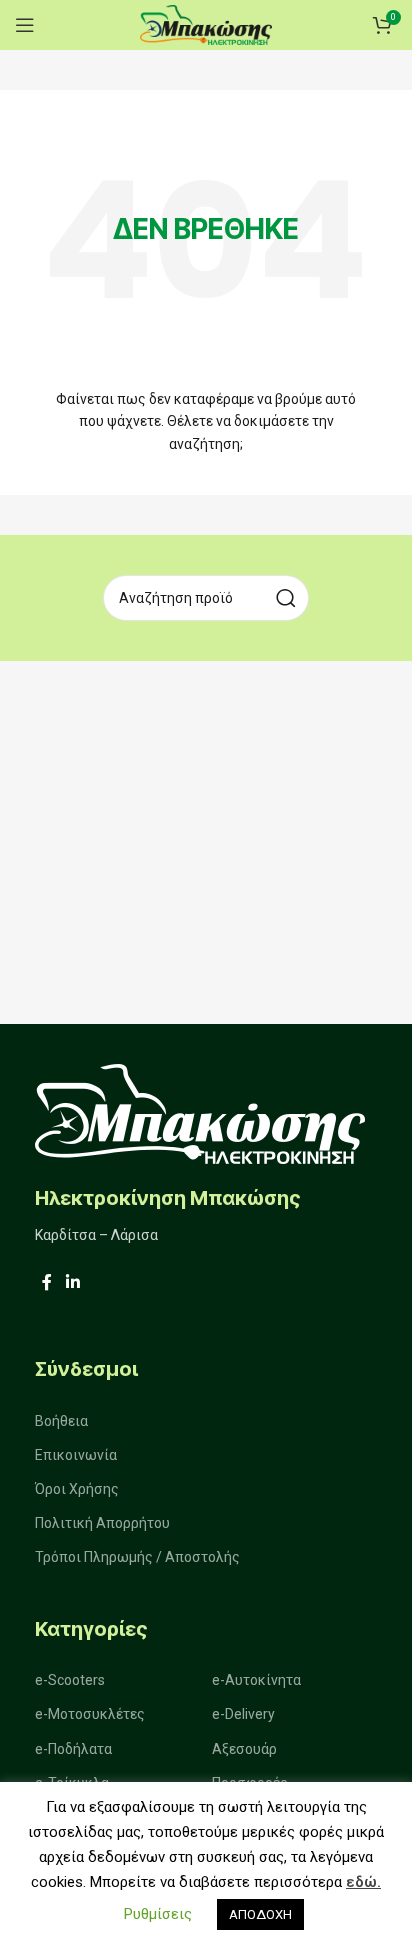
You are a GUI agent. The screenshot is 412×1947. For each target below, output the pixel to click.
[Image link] (200, 1112)
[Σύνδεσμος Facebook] (47, 1283)
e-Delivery (243, 1714)
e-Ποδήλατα (73, 1749)
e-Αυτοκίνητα (256, 1680)
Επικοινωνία (76, 1455)
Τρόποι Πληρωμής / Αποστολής (137, 1557)
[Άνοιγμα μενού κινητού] (25, 25)
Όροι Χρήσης (77, 1489)
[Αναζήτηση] (286, 598)
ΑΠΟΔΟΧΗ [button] (260, 1914)
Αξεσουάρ (244, 1749)
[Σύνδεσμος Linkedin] (72, 1283)
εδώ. (363, 1882)
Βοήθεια (61, 1421)
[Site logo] (206, 23)
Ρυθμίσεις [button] (158, 1914)
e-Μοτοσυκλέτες (90, 1714)
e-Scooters (70, 1680)
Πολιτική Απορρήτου (102, 1523)
